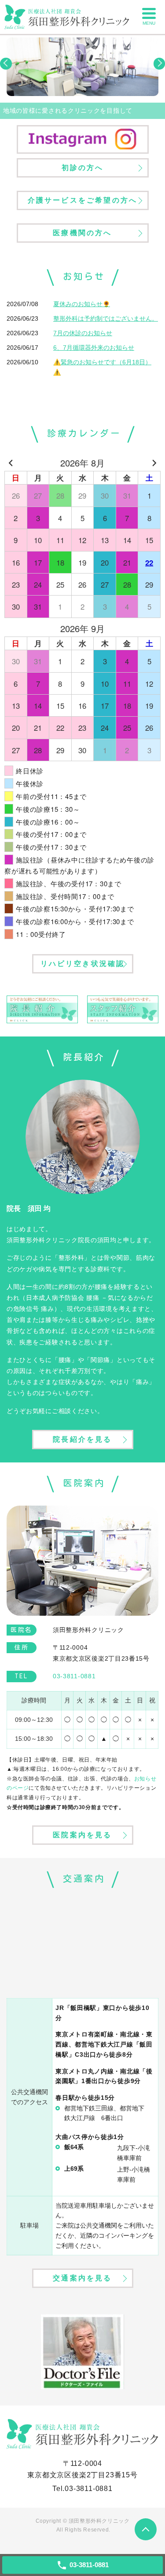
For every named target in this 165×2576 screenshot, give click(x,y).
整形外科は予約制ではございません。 (106, 318)
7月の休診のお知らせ (83, 333)
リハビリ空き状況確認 (83, 964)
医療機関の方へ (82, 233)
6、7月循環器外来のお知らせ (94, 348)
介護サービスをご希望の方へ (83, 200)
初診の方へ (83, 168)
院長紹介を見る (82, 1439)
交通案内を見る (82, 2278)
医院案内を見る (82, 1835)
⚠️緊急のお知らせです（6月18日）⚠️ (102, 367)
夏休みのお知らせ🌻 (82, 304)
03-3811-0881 (89, 2489)
